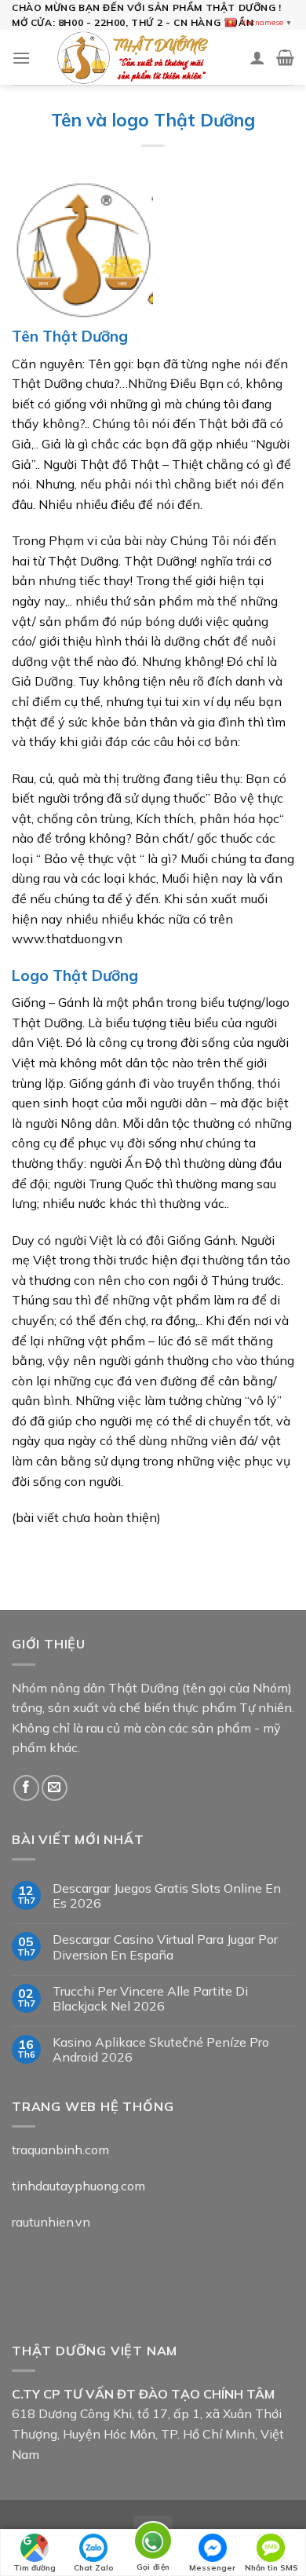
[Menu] (21, 58)
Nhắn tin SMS (271, 2568)
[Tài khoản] (257, 57)
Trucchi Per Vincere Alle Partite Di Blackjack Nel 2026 (150, 1999)
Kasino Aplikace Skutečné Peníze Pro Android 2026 (161, 2050)
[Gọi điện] (153, 2543)
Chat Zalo (94, 2568)
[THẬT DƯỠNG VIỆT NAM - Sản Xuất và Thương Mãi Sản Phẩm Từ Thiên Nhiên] (127, 57)
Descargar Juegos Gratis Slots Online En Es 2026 (167, 1896)
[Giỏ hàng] (285, 57)
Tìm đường (35, 2568)
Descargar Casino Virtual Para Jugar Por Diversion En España (165, 1947)
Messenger (212, 2568)
